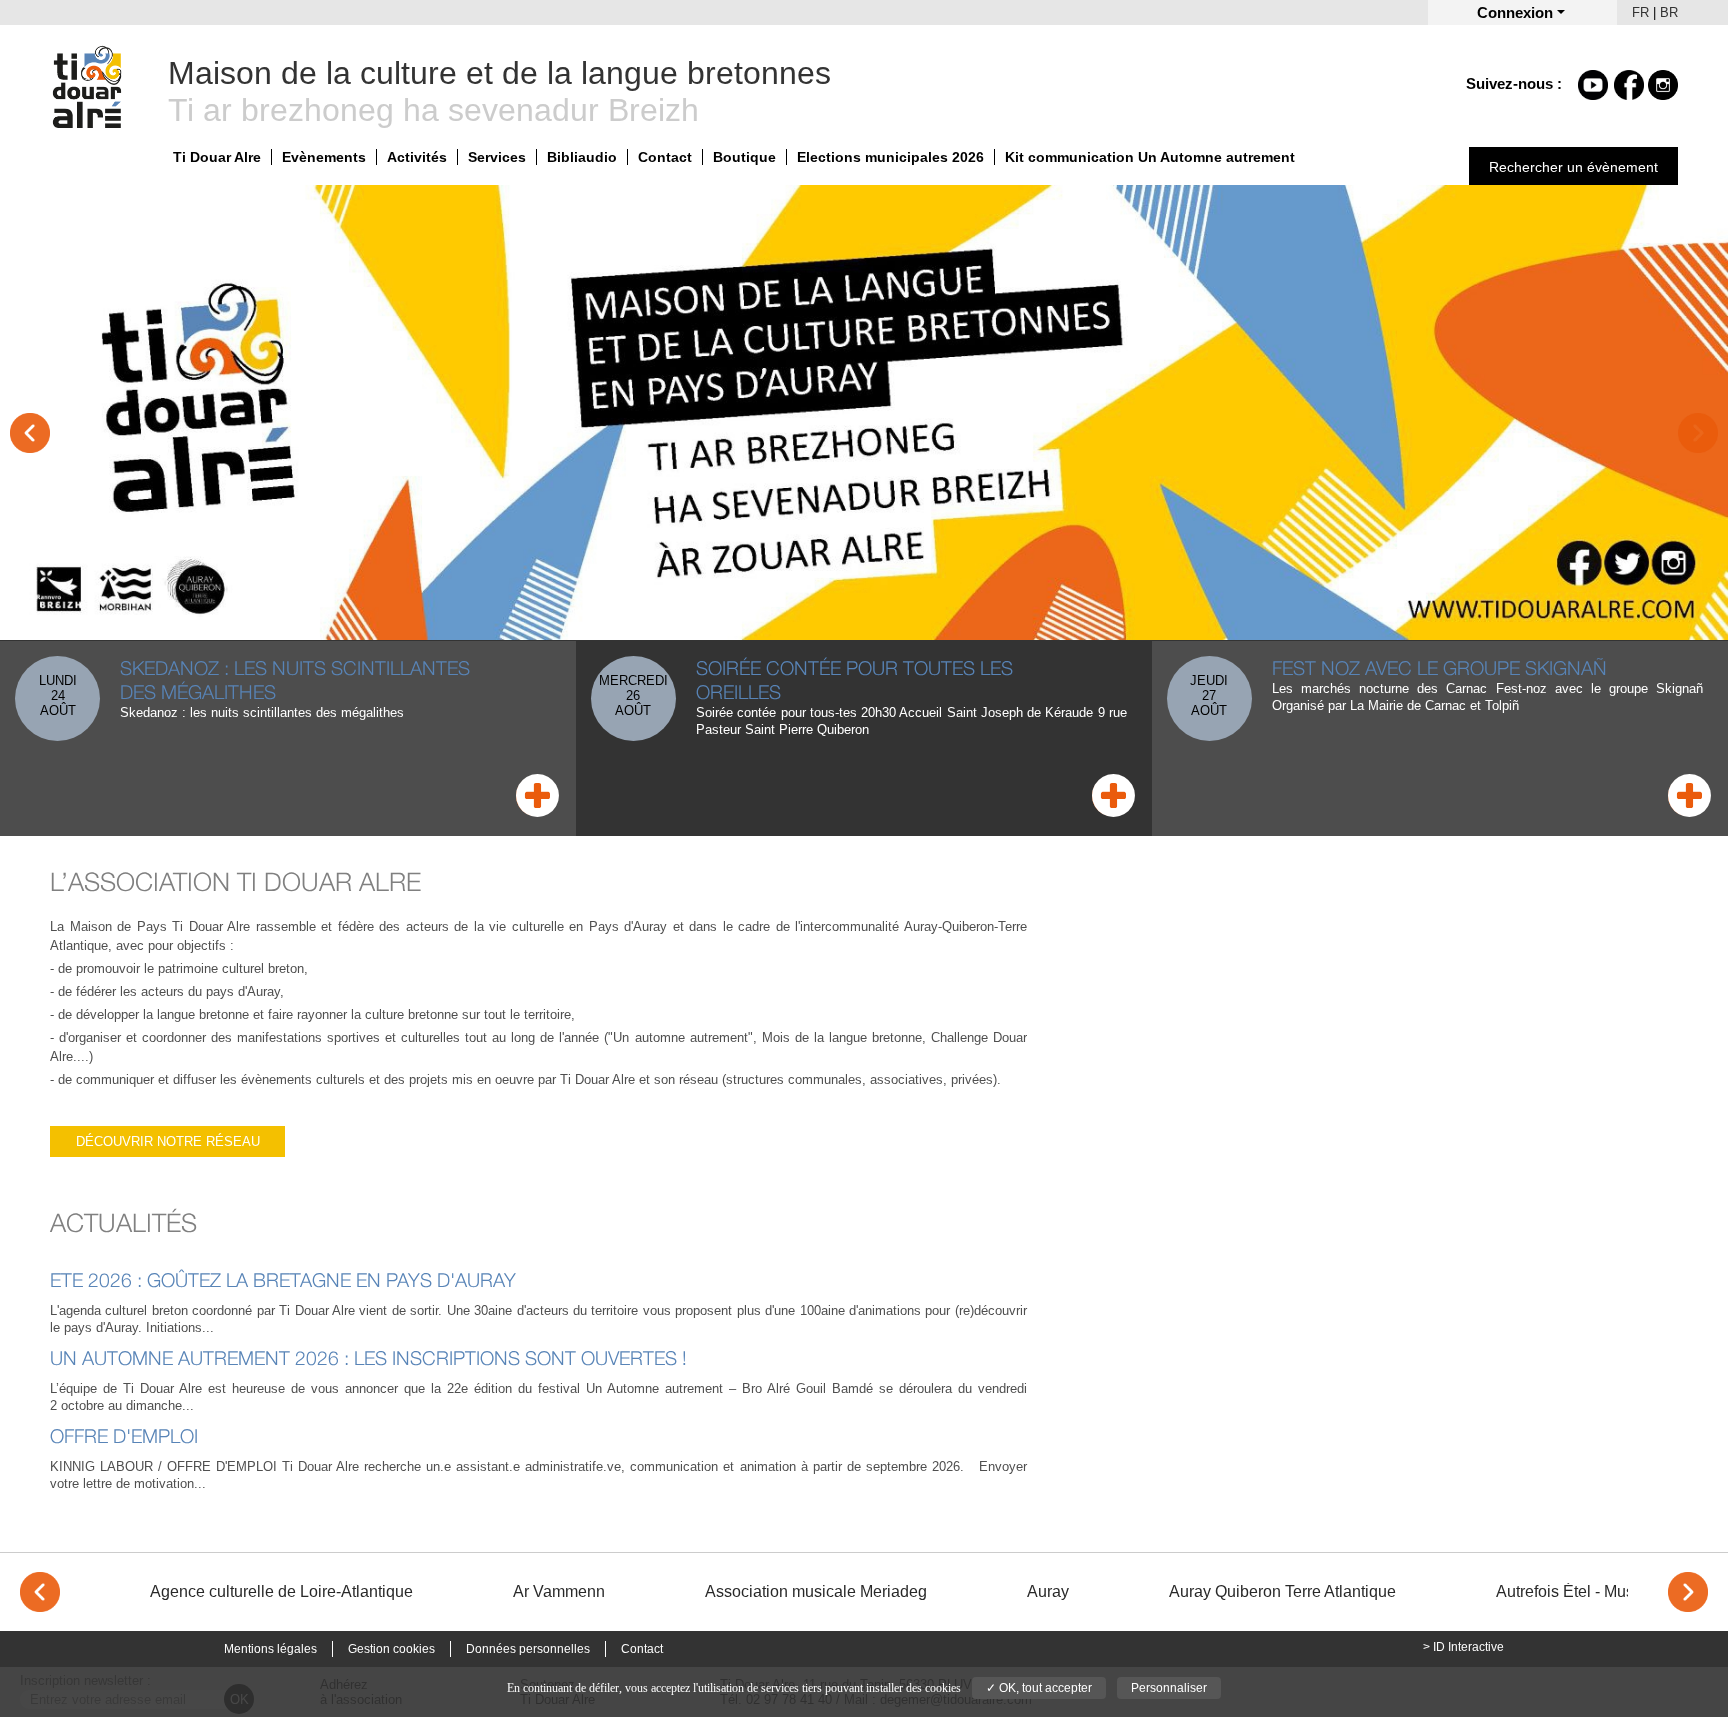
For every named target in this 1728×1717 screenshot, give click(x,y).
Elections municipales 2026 (890, 157)
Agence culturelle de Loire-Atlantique (281, 1591)
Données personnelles (528, 1649)
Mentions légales (270, 1649)
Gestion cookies (391, 1649)
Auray (1048, 1591)
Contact (665, 157)
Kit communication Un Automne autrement (1150, 157)
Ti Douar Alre (217, 157)
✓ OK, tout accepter (1039, 1688)
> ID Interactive (1463, 1647)
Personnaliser (1169, 1688)
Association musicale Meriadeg (816, 1591)
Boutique (744, 157)
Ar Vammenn (559, 1591)
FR (1640, 12)
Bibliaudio (582, 157)
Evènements (324, 157)
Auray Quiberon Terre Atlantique (1282, 1591)
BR (1669, 12)
